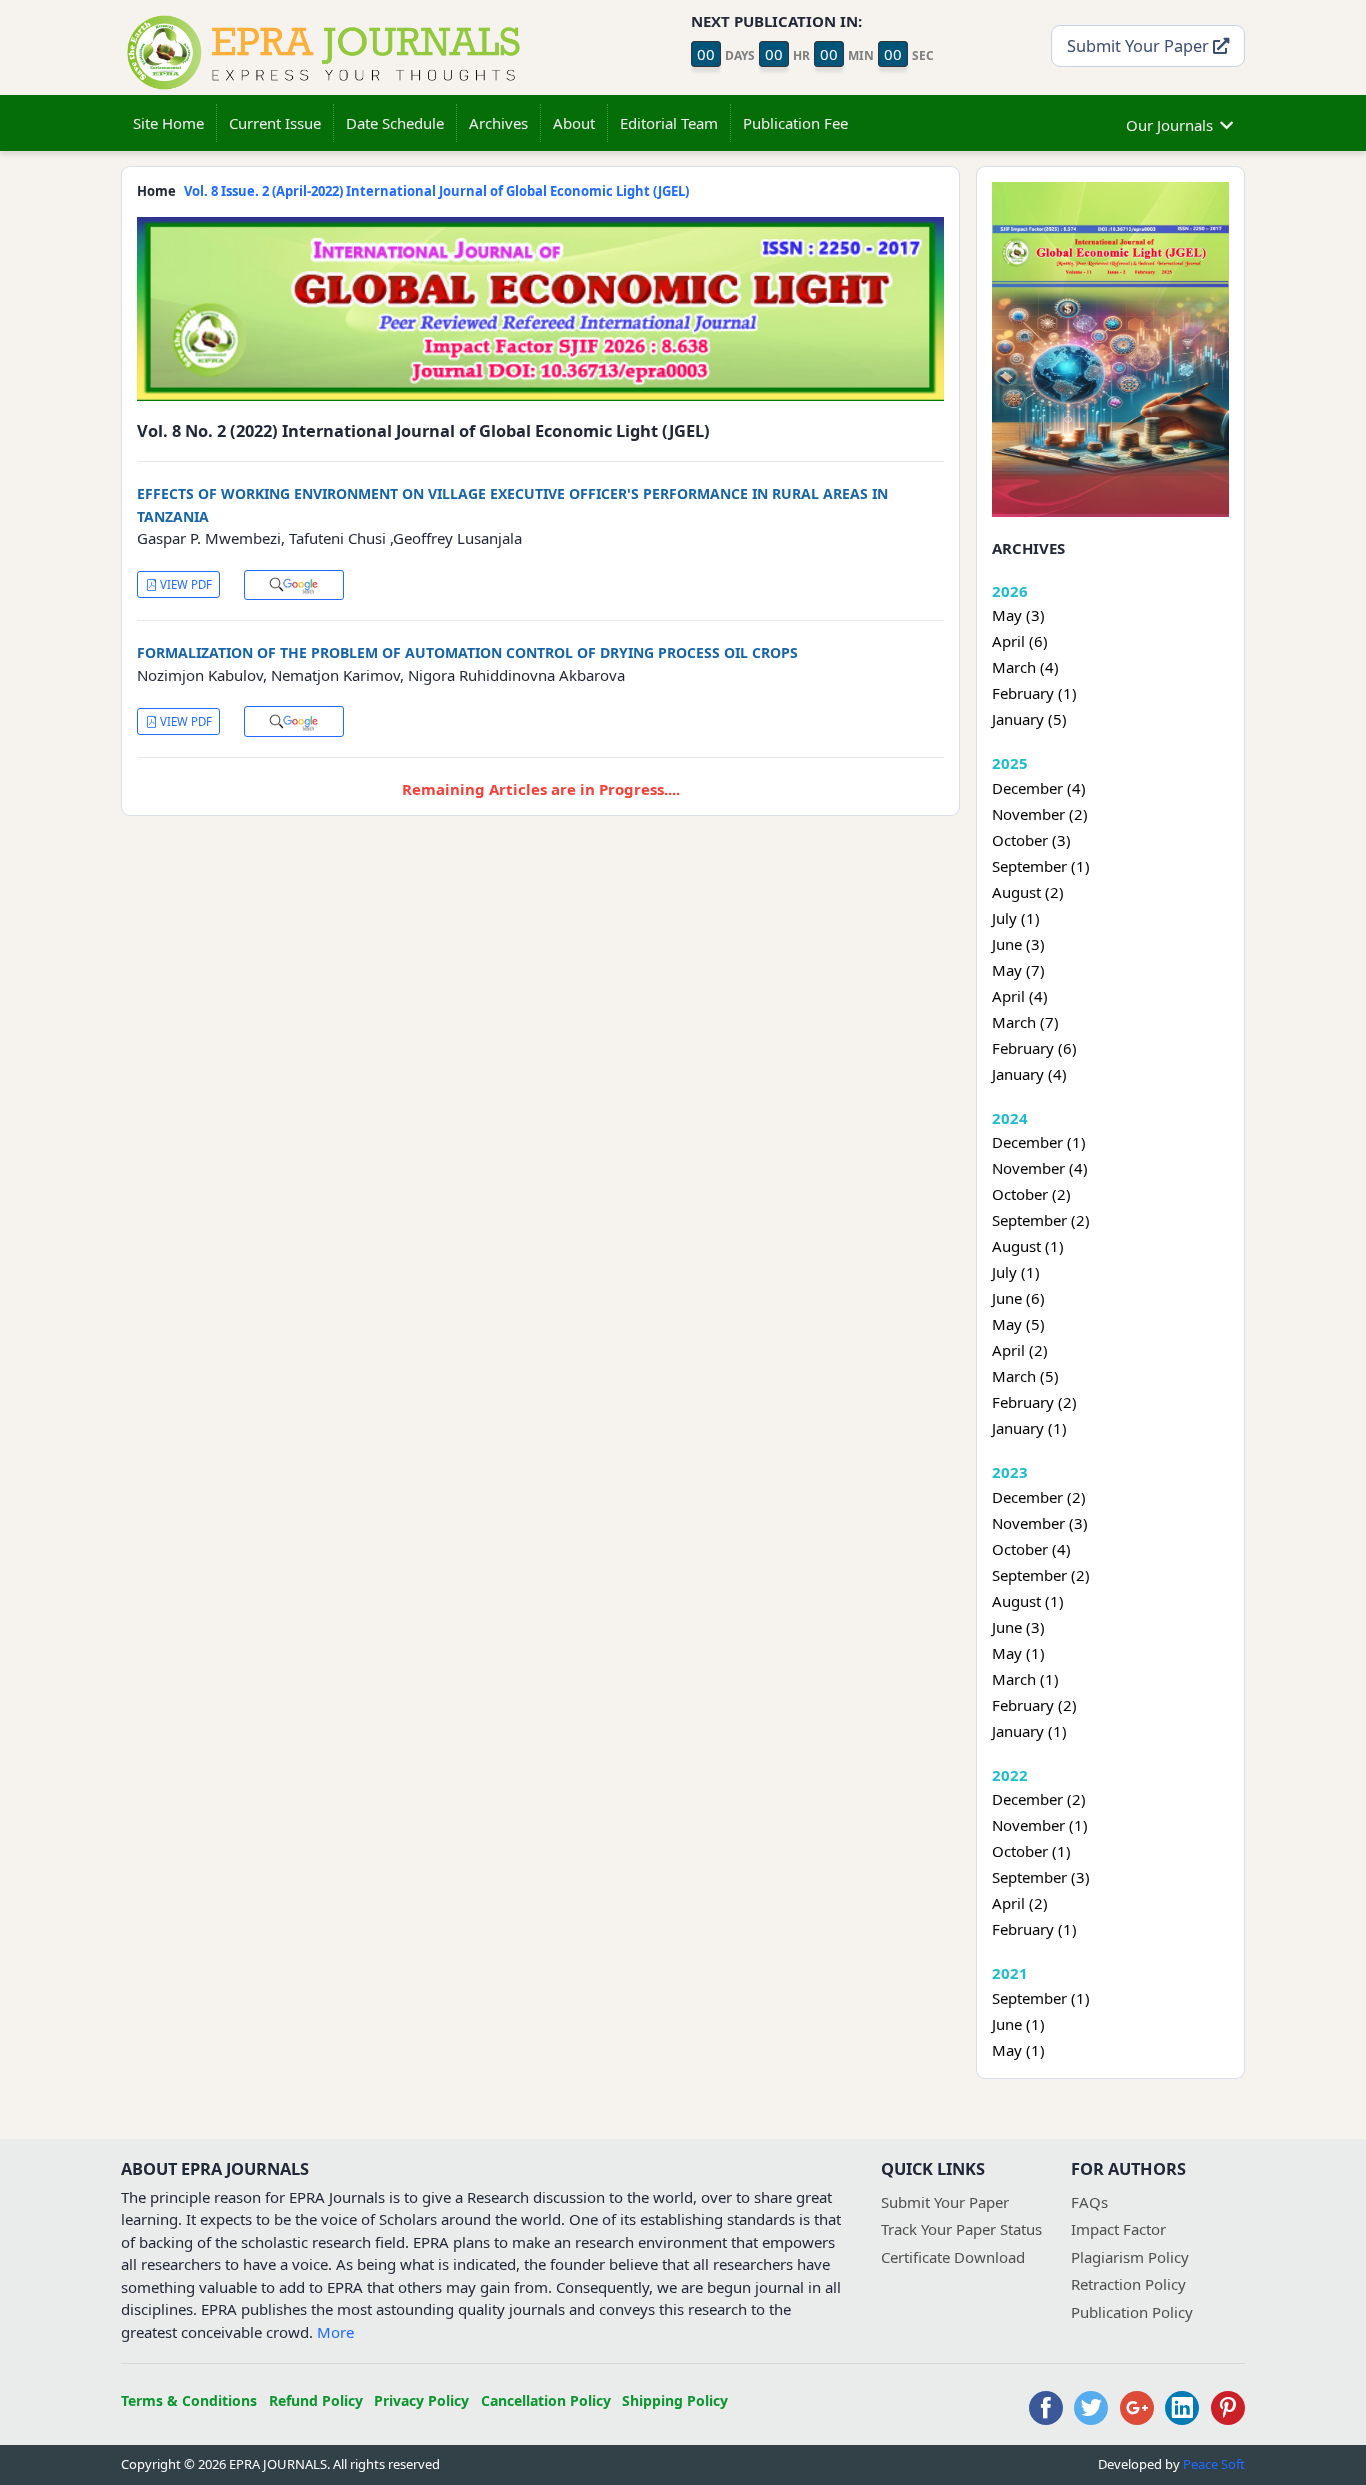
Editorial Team (669, 123)
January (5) (1029, 719)
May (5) (1018, 1324)
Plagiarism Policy (1130, 2257)
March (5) (1025, 1376)
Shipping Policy (675, 2400)
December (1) (1039, 1142)
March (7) (1025, 1022)
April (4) (1020, 996)
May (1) (1018, 1653)
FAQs (1089, 2202)
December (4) (1039, 788)
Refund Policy (316, 2400)
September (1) (1041, 866)
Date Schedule (395, 123)
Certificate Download (953, 2257)
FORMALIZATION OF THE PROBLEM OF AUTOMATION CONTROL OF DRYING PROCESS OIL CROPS (467, 652)
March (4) (1025, 667)
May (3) (1018, 615)
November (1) (1040, 1825)
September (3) (1041, 1877)
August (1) (1028, 1246)
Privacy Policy (421, 2400)
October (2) (1031, 1194)
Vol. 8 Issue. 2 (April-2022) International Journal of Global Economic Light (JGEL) (436, 191)
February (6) (1034, 1048)
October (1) (1031, 1851)
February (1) (1034, 693)
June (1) (1018, 2024)
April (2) (1020, 1350)
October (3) (1031, 840)
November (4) (1040, 1168)
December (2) (1039, 1497)
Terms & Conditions (189, 2400)
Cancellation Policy (546, 2400)
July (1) (1016, 918)
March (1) (1025, 1679)
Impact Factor (1118, 2229)
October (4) (1031, 1549)
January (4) (1029, 1074)
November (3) (1040, 1523)
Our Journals (1169, 125)
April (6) (1020, 641)
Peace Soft (1214, 2464)
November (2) (1040, 814)
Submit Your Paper (1140, 45)
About (574, 123)
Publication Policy (1132, 2312)
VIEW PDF (184, 584)
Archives (498, 123)
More (335, 2332)
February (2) (1034, 1402)
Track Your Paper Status (961, 2229)
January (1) (1029, 1428)
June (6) (1018, 1298)
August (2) (1028, 892)
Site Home (168, 123)
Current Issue (275, 123)
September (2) (1041, 1220)
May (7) (1018, 970)
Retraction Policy (1128, 2284)
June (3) (1018, 944)
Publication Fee (795, 123)
